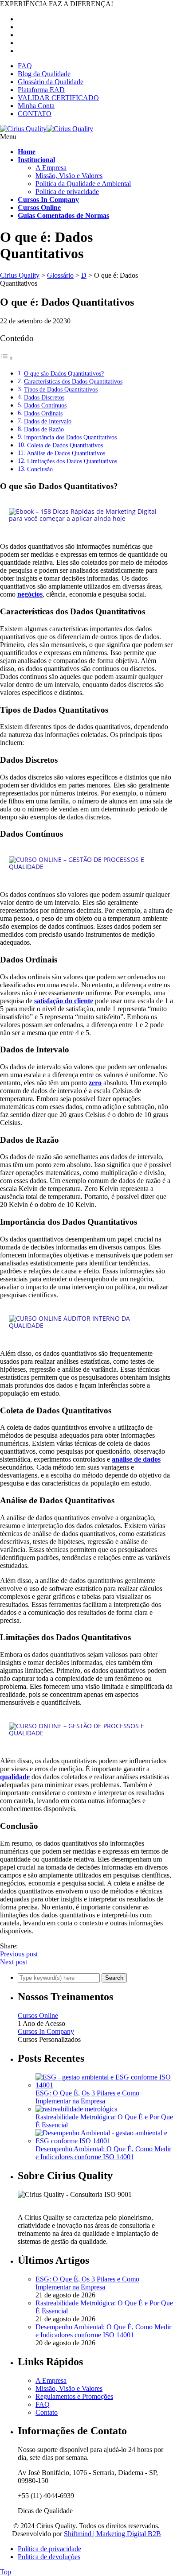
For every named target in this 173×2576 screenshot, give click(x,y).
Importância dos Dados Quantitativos (70, 437)
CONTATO (35, 114)
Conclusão (40, 469)
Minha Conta (36, 106)
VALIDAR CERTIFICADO (58, 98)
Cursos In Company (46, 2031)
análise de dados (136, 1459)
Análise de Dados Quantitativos (66, 453)
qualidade (15, 1777)
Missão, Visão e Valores (69, 176)
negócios (30, 594)
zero (95, 1083)
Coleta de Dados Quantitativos (65, 445)
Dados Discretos (44, 397)
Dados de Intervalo (48, 421)
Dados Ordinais (43, 413)
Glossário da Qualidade (51, 82)
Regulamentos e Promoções (74, 2396)
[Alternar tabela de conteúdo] (7, 358)
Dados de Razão (44, 429)
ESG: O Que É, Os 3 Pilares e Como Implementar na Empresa (87, 2097)
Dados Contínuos (45, 405)
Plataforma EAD (41, 90)
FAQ (25, 66)
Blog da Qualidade (44, 74)
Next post (14, 1962)
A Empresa (51, 168)
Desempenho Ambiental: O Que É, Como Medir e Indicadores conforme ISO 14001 (103, 2153)
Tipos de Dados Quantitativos (61, 389)
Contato (47, 2412)
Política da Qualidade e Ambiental (83, 184)
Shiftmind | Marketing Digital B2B (112, 2534)
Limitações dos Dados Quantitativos (72, 461)
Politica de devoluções (49, 2557)
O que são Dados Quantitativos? (64, 373)
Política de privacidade (67, 192)
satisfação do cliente (64, 1001)
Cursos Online (38, 2015)
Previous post (19, 1954)
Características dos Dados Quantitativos (73, 381)
